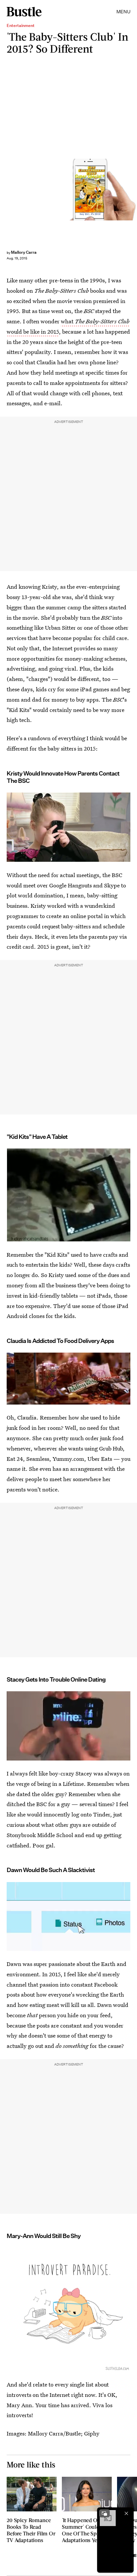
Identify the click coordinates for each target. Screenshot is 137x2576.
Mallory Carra (24, 252)
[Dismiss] (126, 2513)
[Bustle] (24, 12)
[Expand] (104, 2513)
